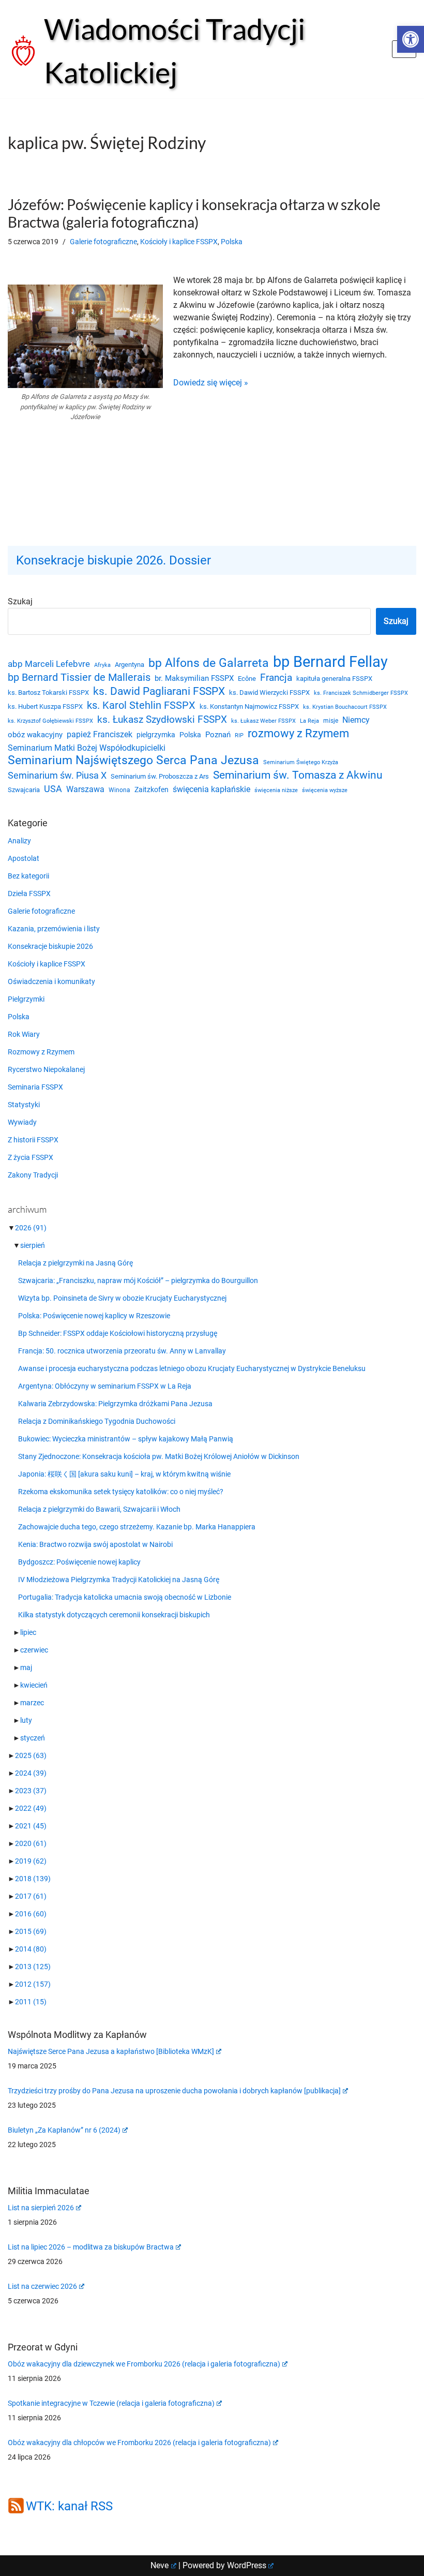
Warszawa (85, 789)
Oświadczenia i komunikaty (51, 981)
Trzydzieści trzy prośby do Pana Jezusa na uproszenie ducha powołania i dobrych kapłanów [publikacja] (174, 2091)
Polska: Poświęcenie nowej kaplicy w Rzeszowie (94, 1316)
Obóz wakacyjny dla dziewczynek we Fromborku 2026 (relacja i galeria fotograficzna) (144, 2364)
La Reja (309, 721)
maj (26, 1667)
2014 (31, 1949)
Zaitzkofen (152, 790)
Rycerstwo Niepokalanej (46, 1069)
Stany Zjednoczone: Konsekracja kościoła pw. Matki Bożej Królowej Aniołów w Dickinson (159, 1456)
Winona (119, 790)
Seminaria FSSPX (35, 1087)
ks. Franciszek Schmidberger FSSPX (361, 693)
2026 (31, 1228)
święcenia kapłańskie (211, 789)
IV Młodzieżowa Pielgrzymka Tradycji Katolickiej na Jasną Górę (119, 1580)
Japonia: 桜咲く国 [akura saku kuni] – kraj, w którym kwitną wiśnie (124, 1474)
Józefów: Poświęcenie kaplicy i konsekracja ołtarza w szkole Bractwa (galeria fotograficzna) (194, 213)
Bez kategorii (28, 876)
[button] (411, 39)
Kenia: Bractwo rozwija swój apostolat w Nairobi (95, 1544)
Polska (232, 242)
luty (26, 1720)
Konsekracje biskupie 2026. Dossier (113, 560)
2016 (31, 1914)
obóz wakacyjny (35, 735)
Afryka (102, 665)
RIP (239, 735)
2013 (33, 1967)
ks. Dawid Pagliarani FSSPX (159, 691)
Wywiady (22, 1122)
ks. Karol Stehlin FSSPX (141, 705)
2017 (31, 1896)
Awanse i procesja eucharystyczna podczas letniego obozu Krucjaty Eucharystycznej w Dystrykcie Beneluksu (192, 1368)
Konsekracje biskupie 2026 (50, 946)
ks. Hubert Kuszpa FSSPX (45, 706)
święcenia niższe (276, 790)
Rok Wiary (24, 1034)
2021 (31, 1826)
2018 (33, 1879)
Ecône (247, 679)
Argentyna (130, 665)
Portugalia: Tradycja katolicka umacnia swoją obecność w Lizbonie (125, 1597)
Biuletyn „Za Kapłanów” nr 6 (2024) (64, 2130)
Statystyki (24, 1105)
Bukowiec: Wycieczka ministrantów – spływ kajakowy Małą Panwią (126, 1439)
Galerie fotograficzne (103, 242)
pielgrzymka (156, 735)
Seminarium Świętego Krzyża (301, 762)
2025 (31, 1755)
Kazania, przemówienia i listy (54, 929)
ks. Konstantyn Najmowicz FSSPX (249, 706)
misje (331, 721)
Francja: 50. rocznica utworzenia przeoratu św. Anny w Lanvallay (122, 1351)
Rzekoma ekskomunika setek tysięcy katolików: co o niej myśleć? (121, 1492)
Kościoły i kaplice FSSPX (179, 242)
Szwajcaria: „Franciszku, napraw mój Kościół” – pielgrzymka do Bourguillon (138, 1280)
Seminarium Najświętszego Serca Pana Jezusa (133, 761)
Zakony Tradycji (33, 1175)
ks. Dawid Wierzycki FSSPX (269, 693)
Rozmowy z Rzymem (41, 1052)
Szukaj (20, 601)
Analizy (19, 841)
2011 (31, 2002)
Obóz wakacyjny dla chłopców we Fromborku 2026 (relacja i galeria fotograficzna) (139, 2443)
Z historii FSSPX (33, 1140)
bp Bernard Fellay (330, 662)
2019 (31, 1861)
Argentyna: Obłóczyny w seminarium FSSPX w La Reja (105, 1386)
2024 (31, 1773)
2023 (31, 1791)
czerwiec (34, 1650)
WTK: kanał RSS (69, 2506)
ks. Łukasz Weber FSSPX (263, 721)
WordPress (247, 2565)
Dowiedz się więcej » (211, 383)
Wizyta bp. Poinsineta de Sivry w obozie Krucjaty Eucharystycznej (122, 1298)
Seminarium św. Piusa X (57, 775)
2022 (31, 1808)
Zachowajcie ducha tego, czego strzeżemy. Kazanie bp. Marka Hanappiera (137, 1527)
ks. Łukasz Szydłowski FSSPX (162, 720)
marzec (32, 1703)
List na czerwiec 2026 (42, 2286)
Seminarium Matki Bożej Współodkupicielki (87, 748)
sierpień (33, 1245)
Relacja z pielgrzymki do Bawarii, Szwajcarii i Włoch (99, 1509)
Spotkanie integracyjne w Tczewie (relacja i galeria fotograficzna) (111, 2403)
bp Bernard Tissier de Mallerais (79, 677)
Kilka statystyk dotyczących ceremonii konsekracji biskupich (114, 1615)
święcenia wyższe (325, 790)
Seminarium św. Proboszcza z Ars (160, 776)
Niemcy (356, 720)
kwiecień (34, 1685)
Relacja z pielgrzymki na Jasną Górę (75, 1263)
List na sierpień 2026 (41, 2208)
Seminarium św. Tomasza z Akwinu (298, 775)
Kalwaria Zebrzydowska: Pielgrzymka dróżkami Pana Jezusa (115, 1404)
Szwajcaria (24, 790)
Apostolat (24, 858)
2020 (31, 1843)
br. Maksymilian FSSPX (194, 679)
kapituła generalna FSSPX (334, 679)
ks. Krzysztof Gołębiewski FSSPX (50, 721)
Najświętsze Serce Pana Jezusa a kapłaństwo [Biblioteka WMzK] (111, 2051)
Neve (160, 2565)
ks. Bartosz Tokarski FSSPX (48, 693)
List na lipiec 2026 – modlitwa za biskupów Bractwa (91, 2247)
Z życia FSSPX (31, 1157)
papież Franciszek (100, 735)
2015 (31, 1931)
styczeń (33, 1738)
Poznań (218, 735)
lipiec (28, 1632)
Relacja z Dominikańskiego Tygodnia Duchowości (97, 1421)
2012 (33, 1984)
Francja (276, 677)
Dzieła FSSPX (29, 894)
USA (53, 789)
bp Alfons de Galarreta (209, 663)
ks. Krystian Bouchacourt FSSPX (345, 707)
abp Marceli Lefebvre (49, 664)
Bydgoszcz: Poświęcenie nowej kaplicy (79, 1562)
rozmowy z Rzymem (298, 734)
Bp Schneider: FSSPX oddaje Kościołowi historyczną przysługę (118, 1333)
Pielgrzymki (26, 999)
